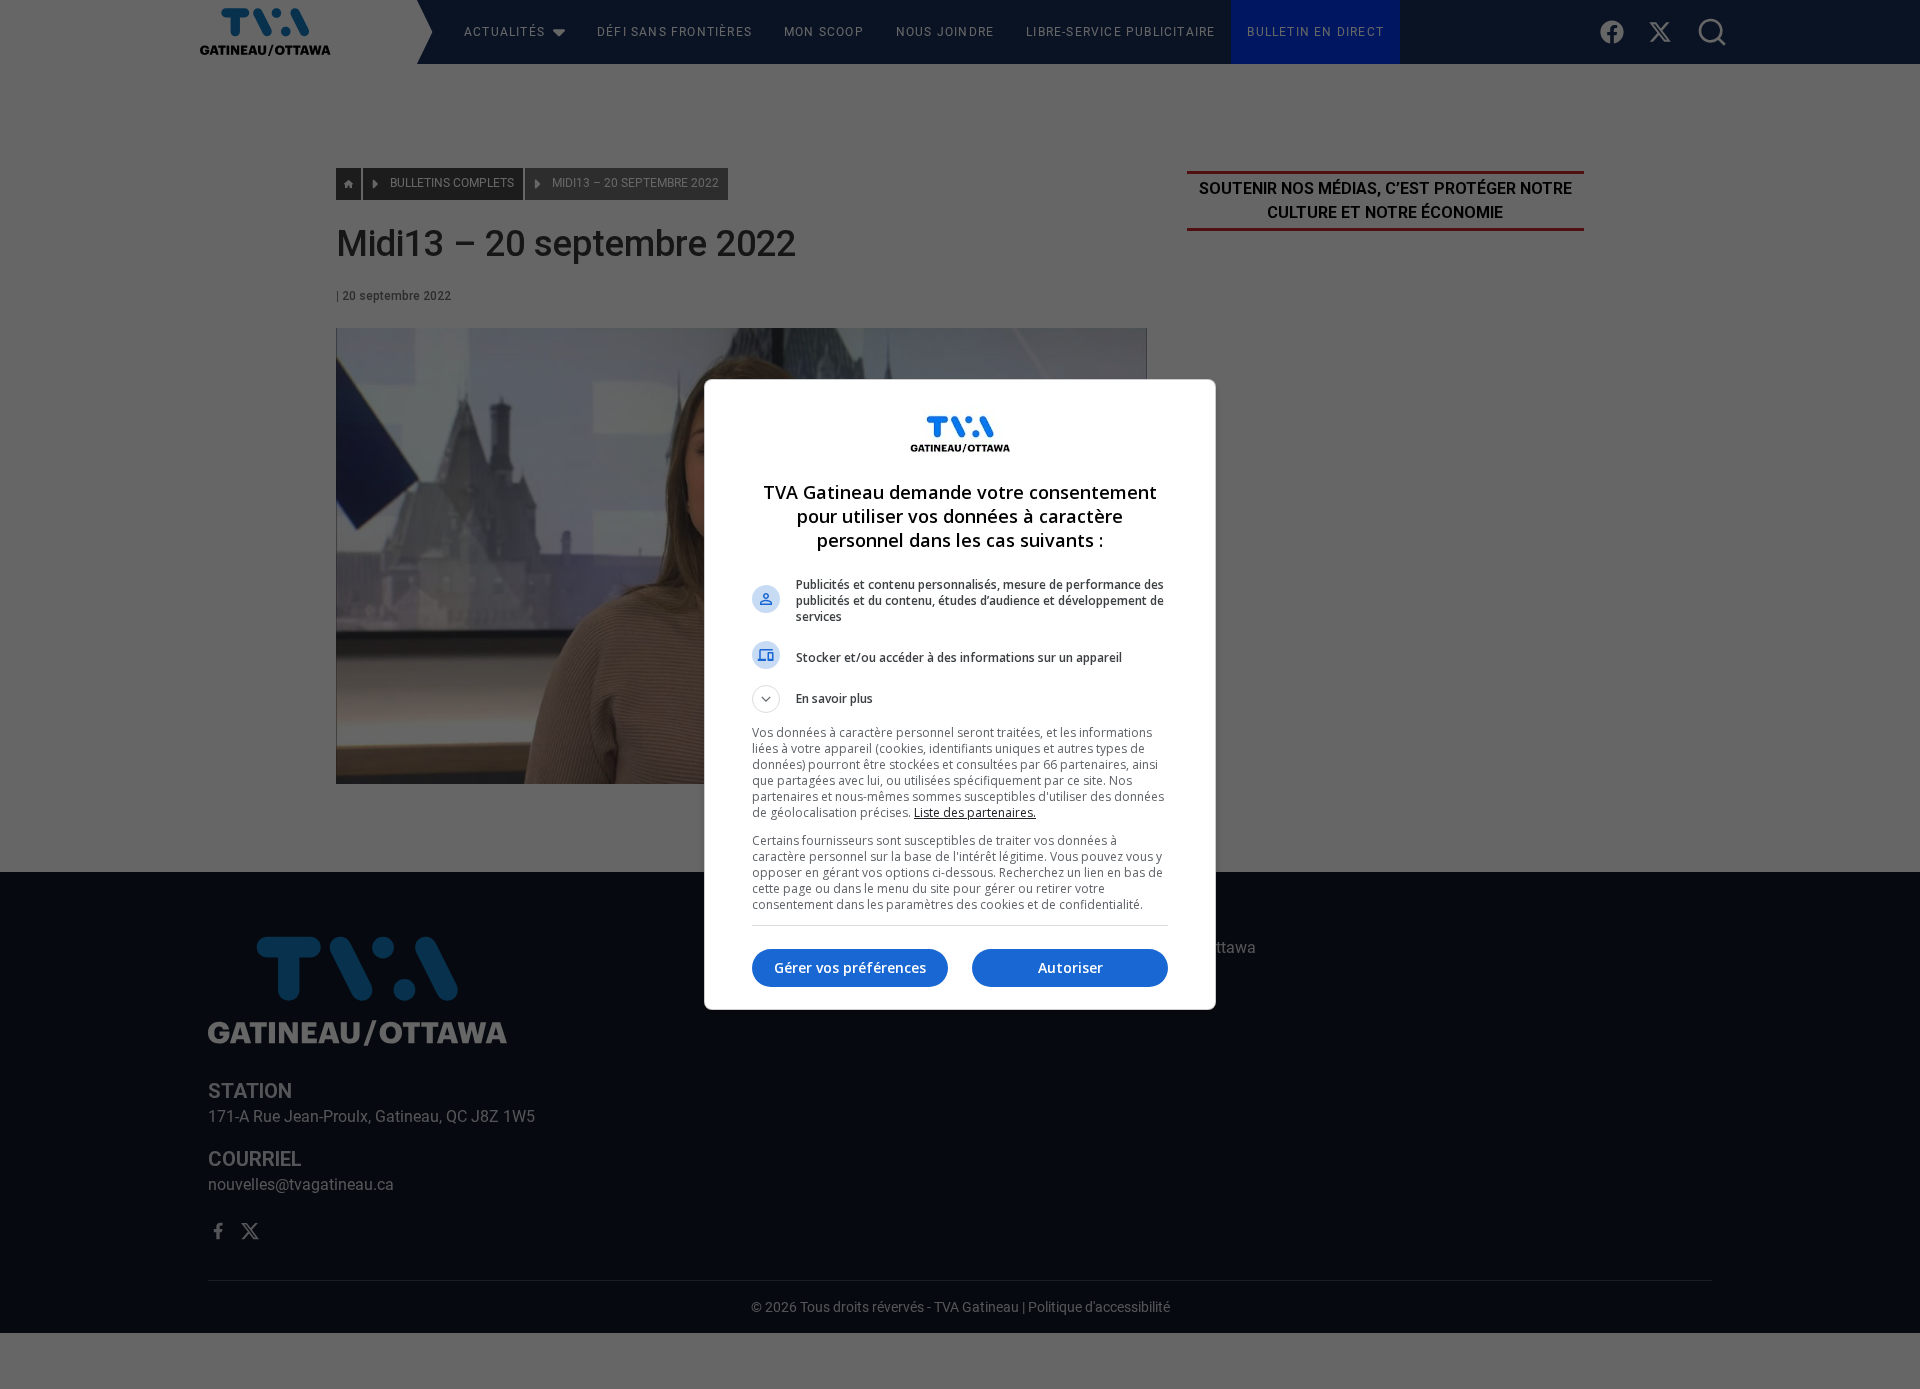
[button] (960, 699)
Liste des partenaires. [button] (975, 812)
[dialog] (960, 694)
